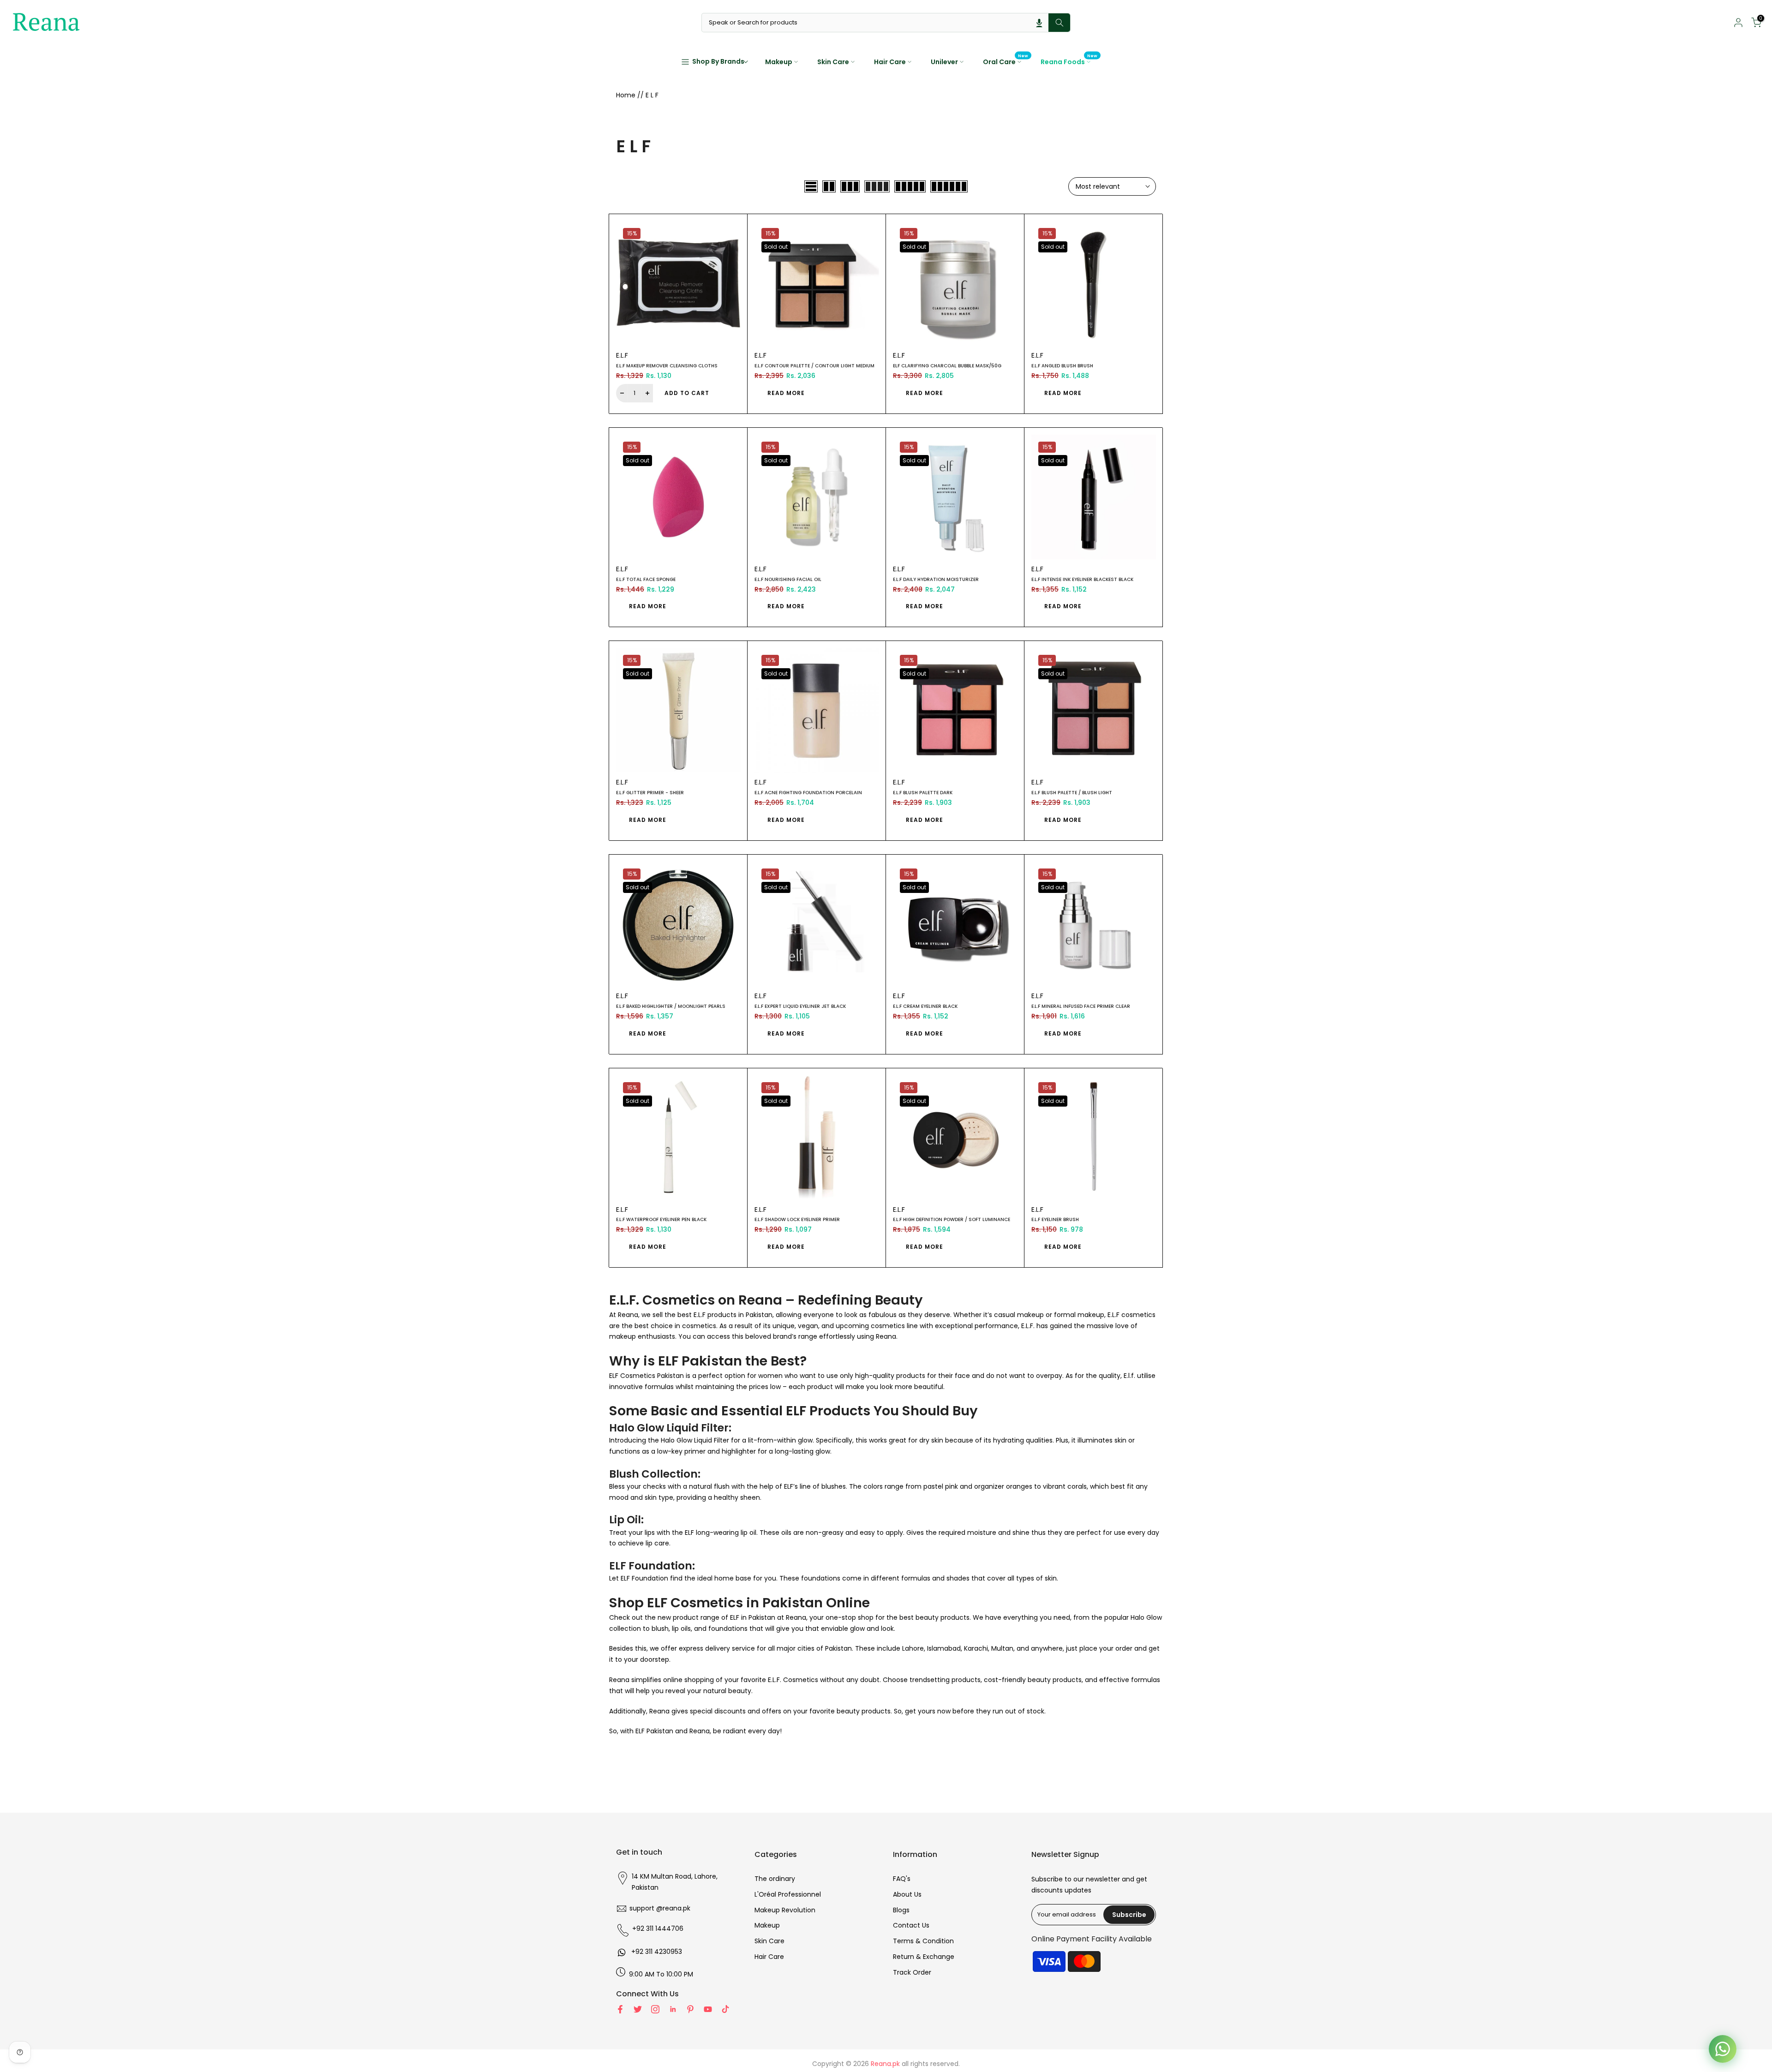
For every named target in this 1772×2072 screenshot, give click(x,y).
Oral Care (1006, 61)
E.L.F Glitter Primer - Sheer (650, 793)
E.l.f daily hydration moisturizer (936, 579)
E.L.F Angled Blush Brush (1062, 366)
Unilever (944, 62)
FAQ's (902, 1879)
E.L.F (622, 355)
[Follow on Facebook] (620, 2009)
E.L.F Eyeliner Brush (1055, 1219)
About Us (907, 1894)
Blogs (901, 1910)
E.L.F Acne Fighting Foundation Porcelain (808, 793)
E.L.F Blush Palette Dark (923, 793)
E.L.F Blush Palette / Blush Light (1072, 793)
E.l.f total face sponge (646, 579)
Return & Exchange (924, 1957)
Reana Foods (1069, 61)
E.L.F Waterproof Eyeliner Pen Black (661, 1219)
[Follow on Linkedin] (673, 2009)
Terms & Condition (923, 1941)
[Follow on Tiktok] (725, 2009)
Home (626, 95)
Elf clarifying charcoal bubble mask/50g (947, 366)
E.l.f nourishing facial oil (788, 579)
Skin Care (833, 62)
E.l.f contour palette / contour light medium (814, 366)
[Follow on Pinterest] (690, 2009)
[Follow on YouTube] (708, 2009)
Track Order (912, 1972)
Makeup (779, 62)
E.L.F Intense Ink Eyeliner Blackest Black (1082, 579)
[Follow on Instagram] (655, 2009)
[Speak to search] (1039, 23)
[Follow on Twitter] (638, 2009)
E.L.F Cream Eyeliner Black (925, 1006)
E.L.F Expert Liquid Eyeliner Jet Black (800, 1006)
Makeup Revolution (785, 1910)
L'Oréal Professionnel (788, 1894)
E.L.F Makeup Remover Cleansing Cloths (667, 366)
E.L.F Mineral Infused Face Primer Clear (1081, 1006)
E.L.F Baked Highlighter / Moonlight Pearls (671, 1006)
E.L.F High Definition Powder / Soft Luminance (952, 1219)
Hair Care (890, 62)
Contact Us (911, 1925)
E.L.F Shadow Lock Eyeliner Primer (797, 1219)
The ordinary (775, 1879)
